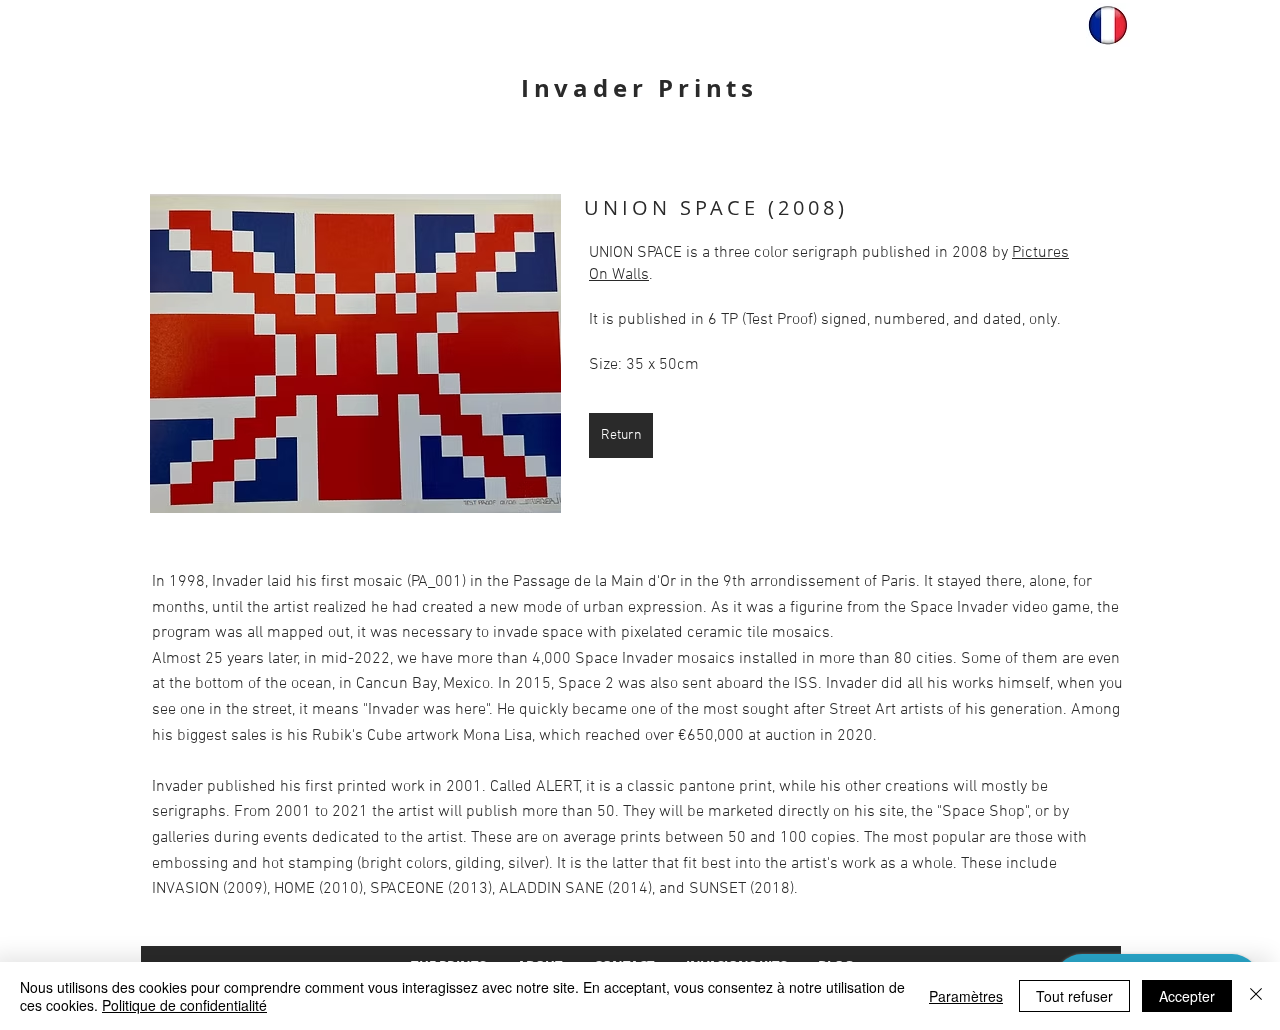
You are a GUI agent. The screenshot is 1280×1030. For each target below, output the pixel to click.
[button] (355, 353)
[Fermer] (1256, 996)
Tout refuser (1074, 996)
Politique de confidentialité (184, 1005)
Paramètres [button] (966, 996)
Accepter (1187, 996)
